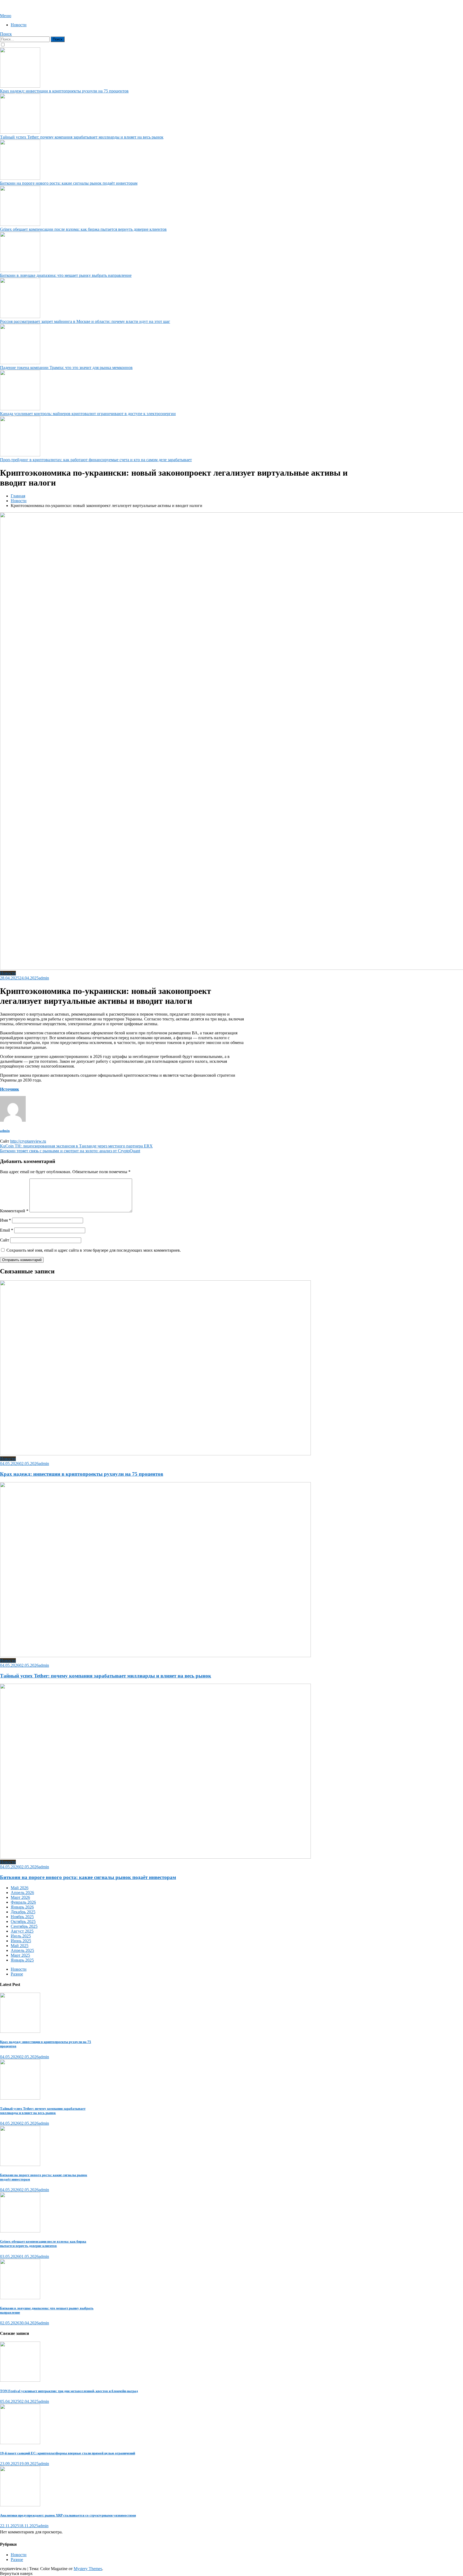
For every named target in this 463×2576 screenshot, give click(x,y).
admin (44, 978)
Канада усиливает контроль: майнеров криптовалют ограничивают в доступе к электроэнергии (88, 414)
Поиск (6, 34)
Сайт (5, 1240)
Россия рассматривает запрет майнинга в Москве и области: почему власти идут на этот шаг (85, 321)
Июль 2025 (21, 1936)
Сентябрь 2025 (24, 1926)
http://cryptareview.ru (28, 1141)
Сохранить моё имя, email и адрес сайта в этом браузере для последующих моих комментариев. (94, 1250)
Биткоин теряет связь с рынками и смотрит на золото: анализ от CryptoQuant (70, 1151)
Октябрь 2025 (23, 1921)
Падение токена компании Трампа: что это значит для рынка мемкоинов (66, 368)
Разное (17, 1974)
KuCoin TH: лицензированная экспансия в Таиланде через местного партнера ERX (76, 1146)
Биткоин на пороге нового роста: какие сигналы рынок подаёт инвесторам (69, 183)
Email (7, 1230)
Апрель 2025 (22, 1950)
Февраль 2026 (23, 1902)
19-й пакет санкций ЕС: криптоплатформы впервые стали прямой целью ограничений (68, 2453)
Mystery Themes (88, 2569)
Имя (5, 1220)
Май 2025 (20, 1946)
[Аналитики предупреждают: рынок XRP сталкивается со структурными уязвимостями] (177, 2487)
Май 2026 (20, 1888)
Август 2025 (22, 1931)
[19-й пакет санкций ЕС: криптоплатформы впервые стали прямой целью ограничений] (177, 2425)
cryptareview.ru (13, 7)
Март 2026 (20, 1897)
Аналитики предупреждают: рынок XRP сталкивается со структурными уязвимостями (68, 2515)
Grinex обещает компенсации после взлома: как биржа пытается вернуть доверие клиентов (83, 229)
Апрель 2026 (22, 1893)
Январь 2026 (22, 1907)
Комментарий (14, 1211)
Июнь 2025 (21, 1941)
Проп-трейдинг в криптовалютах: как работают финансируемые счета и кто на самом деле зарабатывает (96, 460)
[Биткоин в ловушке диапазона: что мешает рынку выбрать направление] (48, 2280)
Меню (6, 16)
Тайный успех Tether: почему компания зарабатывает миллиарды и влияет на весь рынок (82, 137)
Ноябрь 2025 (22, 1917)
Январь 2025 (22, 1960)
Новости (19, 25)
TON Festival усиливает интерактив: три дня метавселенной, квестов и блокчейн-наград (69, 2391)
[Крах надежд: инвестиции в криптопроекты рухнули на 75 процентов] (48, 2013)
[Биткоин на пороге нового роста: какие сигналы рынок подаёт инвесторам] (48, 2146)
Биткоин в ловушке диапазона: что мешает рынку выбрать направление (66, 275)
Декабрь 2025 (23, 1912)
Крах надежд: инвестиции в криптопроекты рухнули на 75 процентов (64, 91)
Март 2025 (20, 1955)
